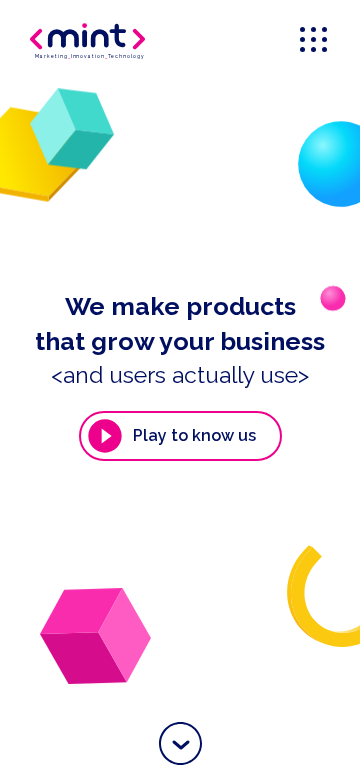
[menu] (315, 41)
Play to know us (194, 435)
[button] (180, 743)
